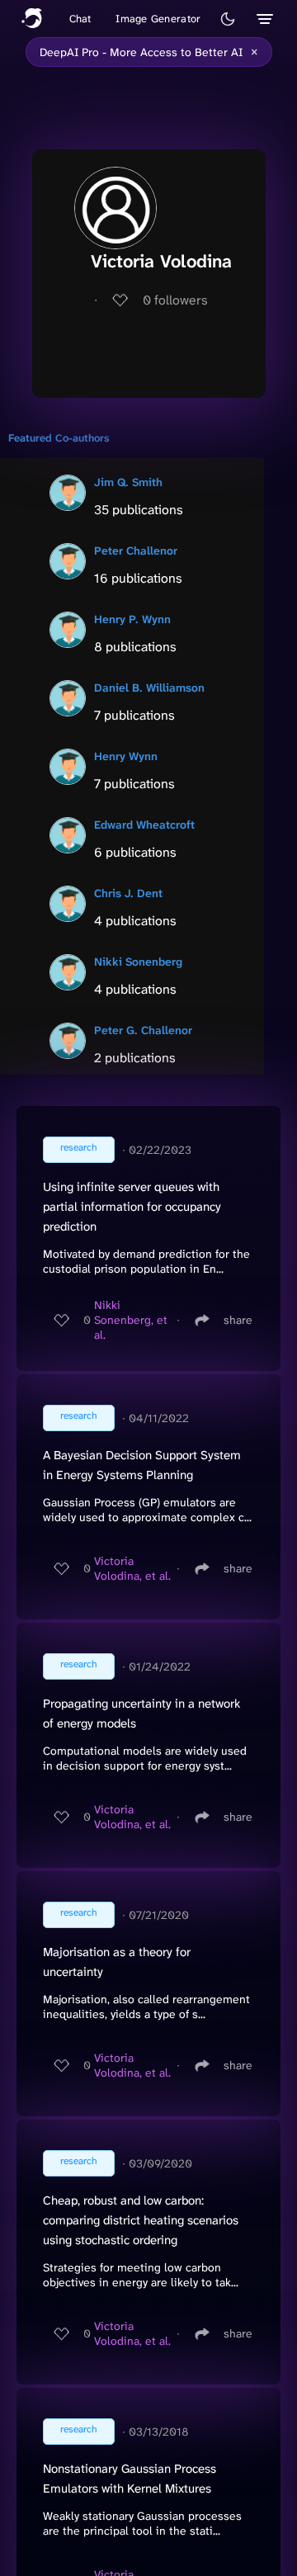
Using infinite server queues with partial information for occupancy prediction (132, 1207)
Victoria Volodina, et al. (132, 1568)
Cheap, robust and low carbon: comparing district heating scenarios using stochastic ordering (141, 2220)
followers (175, 300)
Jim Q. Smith (128, 482)
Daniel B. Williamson (149, 688)
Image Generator (158, 19)
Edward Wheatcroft (144, 825)
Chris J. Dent (128, 893)
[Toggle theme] (228, 19)
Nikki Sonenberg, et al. (131, 1320)
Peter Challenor (136, 551)
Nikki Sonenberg (138, 962)
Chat (80, 19)
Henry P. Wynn (132, 619)
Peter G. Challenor (143, 1030)
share (238, 1320)
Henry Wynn (126, 756)
